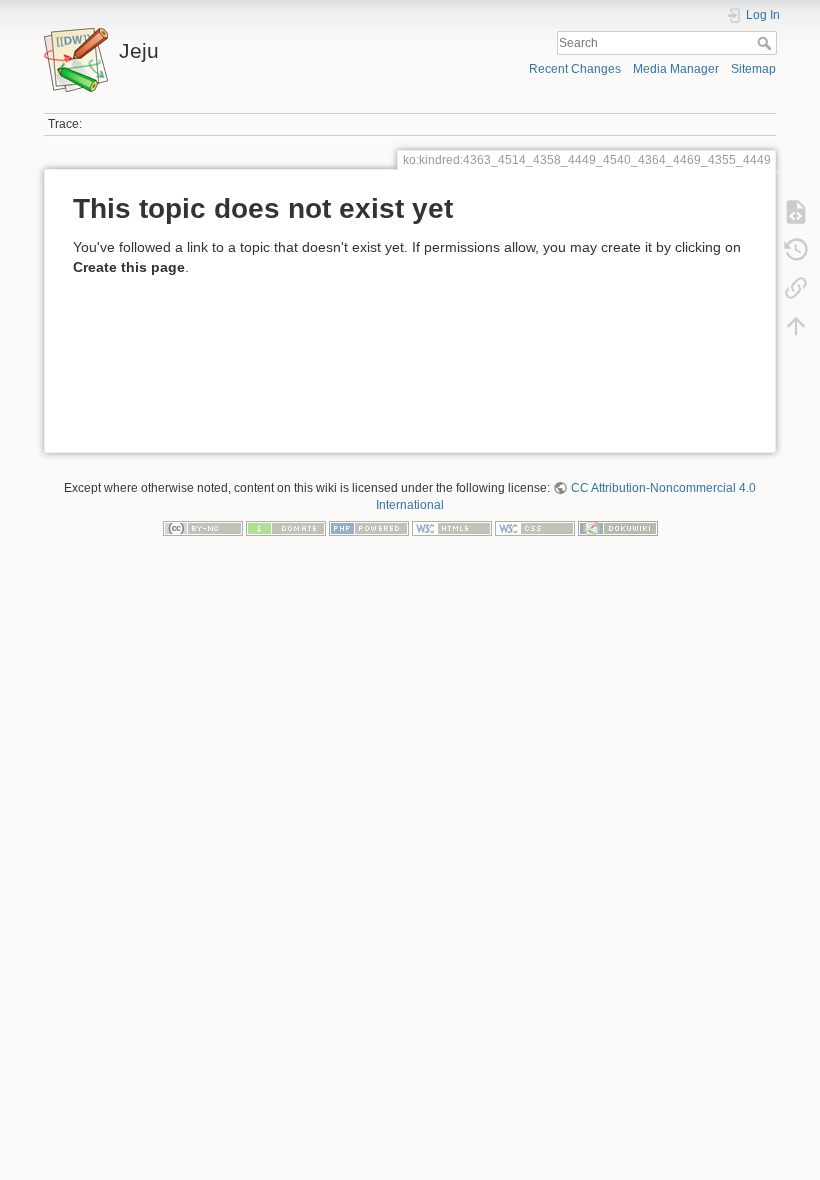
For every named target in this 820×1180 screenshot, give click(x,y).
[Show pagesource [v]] (796, 212)
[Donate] (286, 528)
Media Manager (676, 69)
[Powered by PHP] (369, 528)
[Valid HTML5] (452, 528)
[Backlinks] (796, 288)
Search (766, 43)
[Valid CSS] (535, 528)
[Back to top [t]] (796, 326)
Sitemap (753, 69)
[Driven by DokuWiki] (618, 528)
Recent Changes (575, 69)
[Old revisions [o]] (796, 250)
